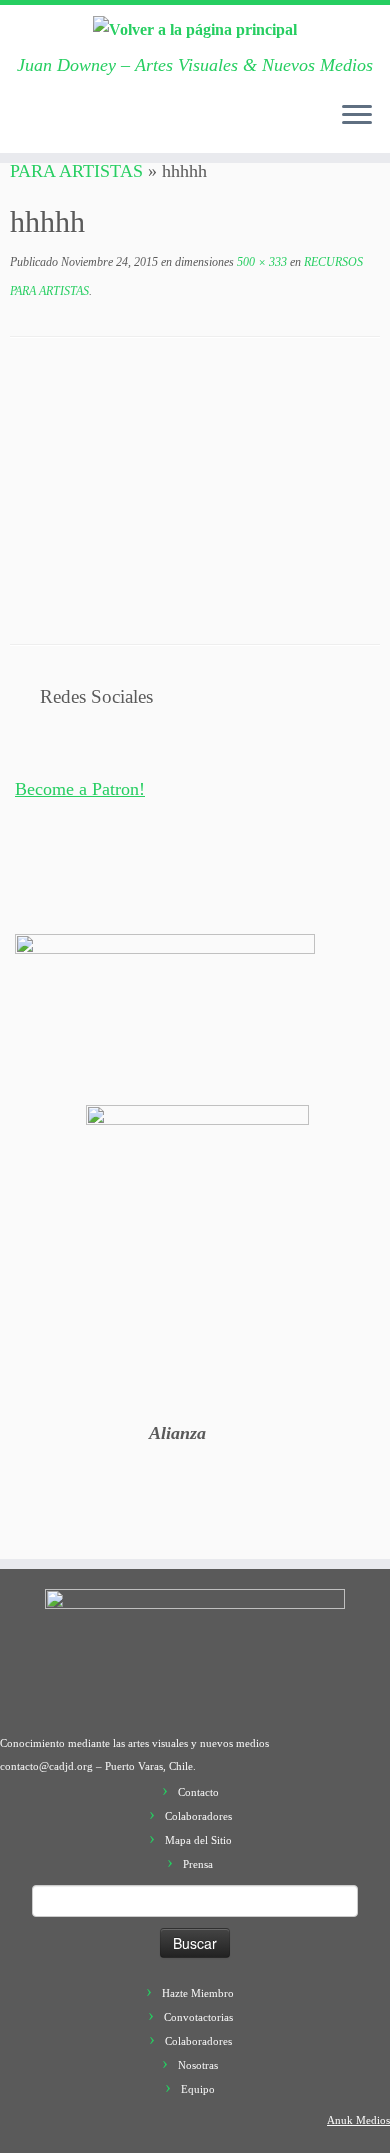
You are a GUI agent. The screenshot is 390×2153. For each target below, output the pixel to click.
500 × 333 (260, 262)
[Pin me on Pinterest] (163, 126)
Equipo (198, 2089)
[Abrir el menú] (357, 117)
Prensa (198, 1864)
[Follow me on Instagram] (123, 126)
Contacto (198, 1792)
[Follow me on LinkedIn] (183, 126)
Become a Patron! (80, 789)
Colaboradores (198, 1816)
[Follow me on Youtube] (143, 126)
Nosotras (198, 2065)
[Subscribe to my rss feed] (23, 126)
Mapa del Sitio (198, 1840)
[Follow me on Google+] (103, 126)
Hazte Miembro (198, 1993)
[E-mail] (43, 126)
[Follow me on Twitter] (63, 126)
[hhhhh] (195, 489)
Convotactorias (198, 2017)
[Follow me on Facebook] (83, 126)
